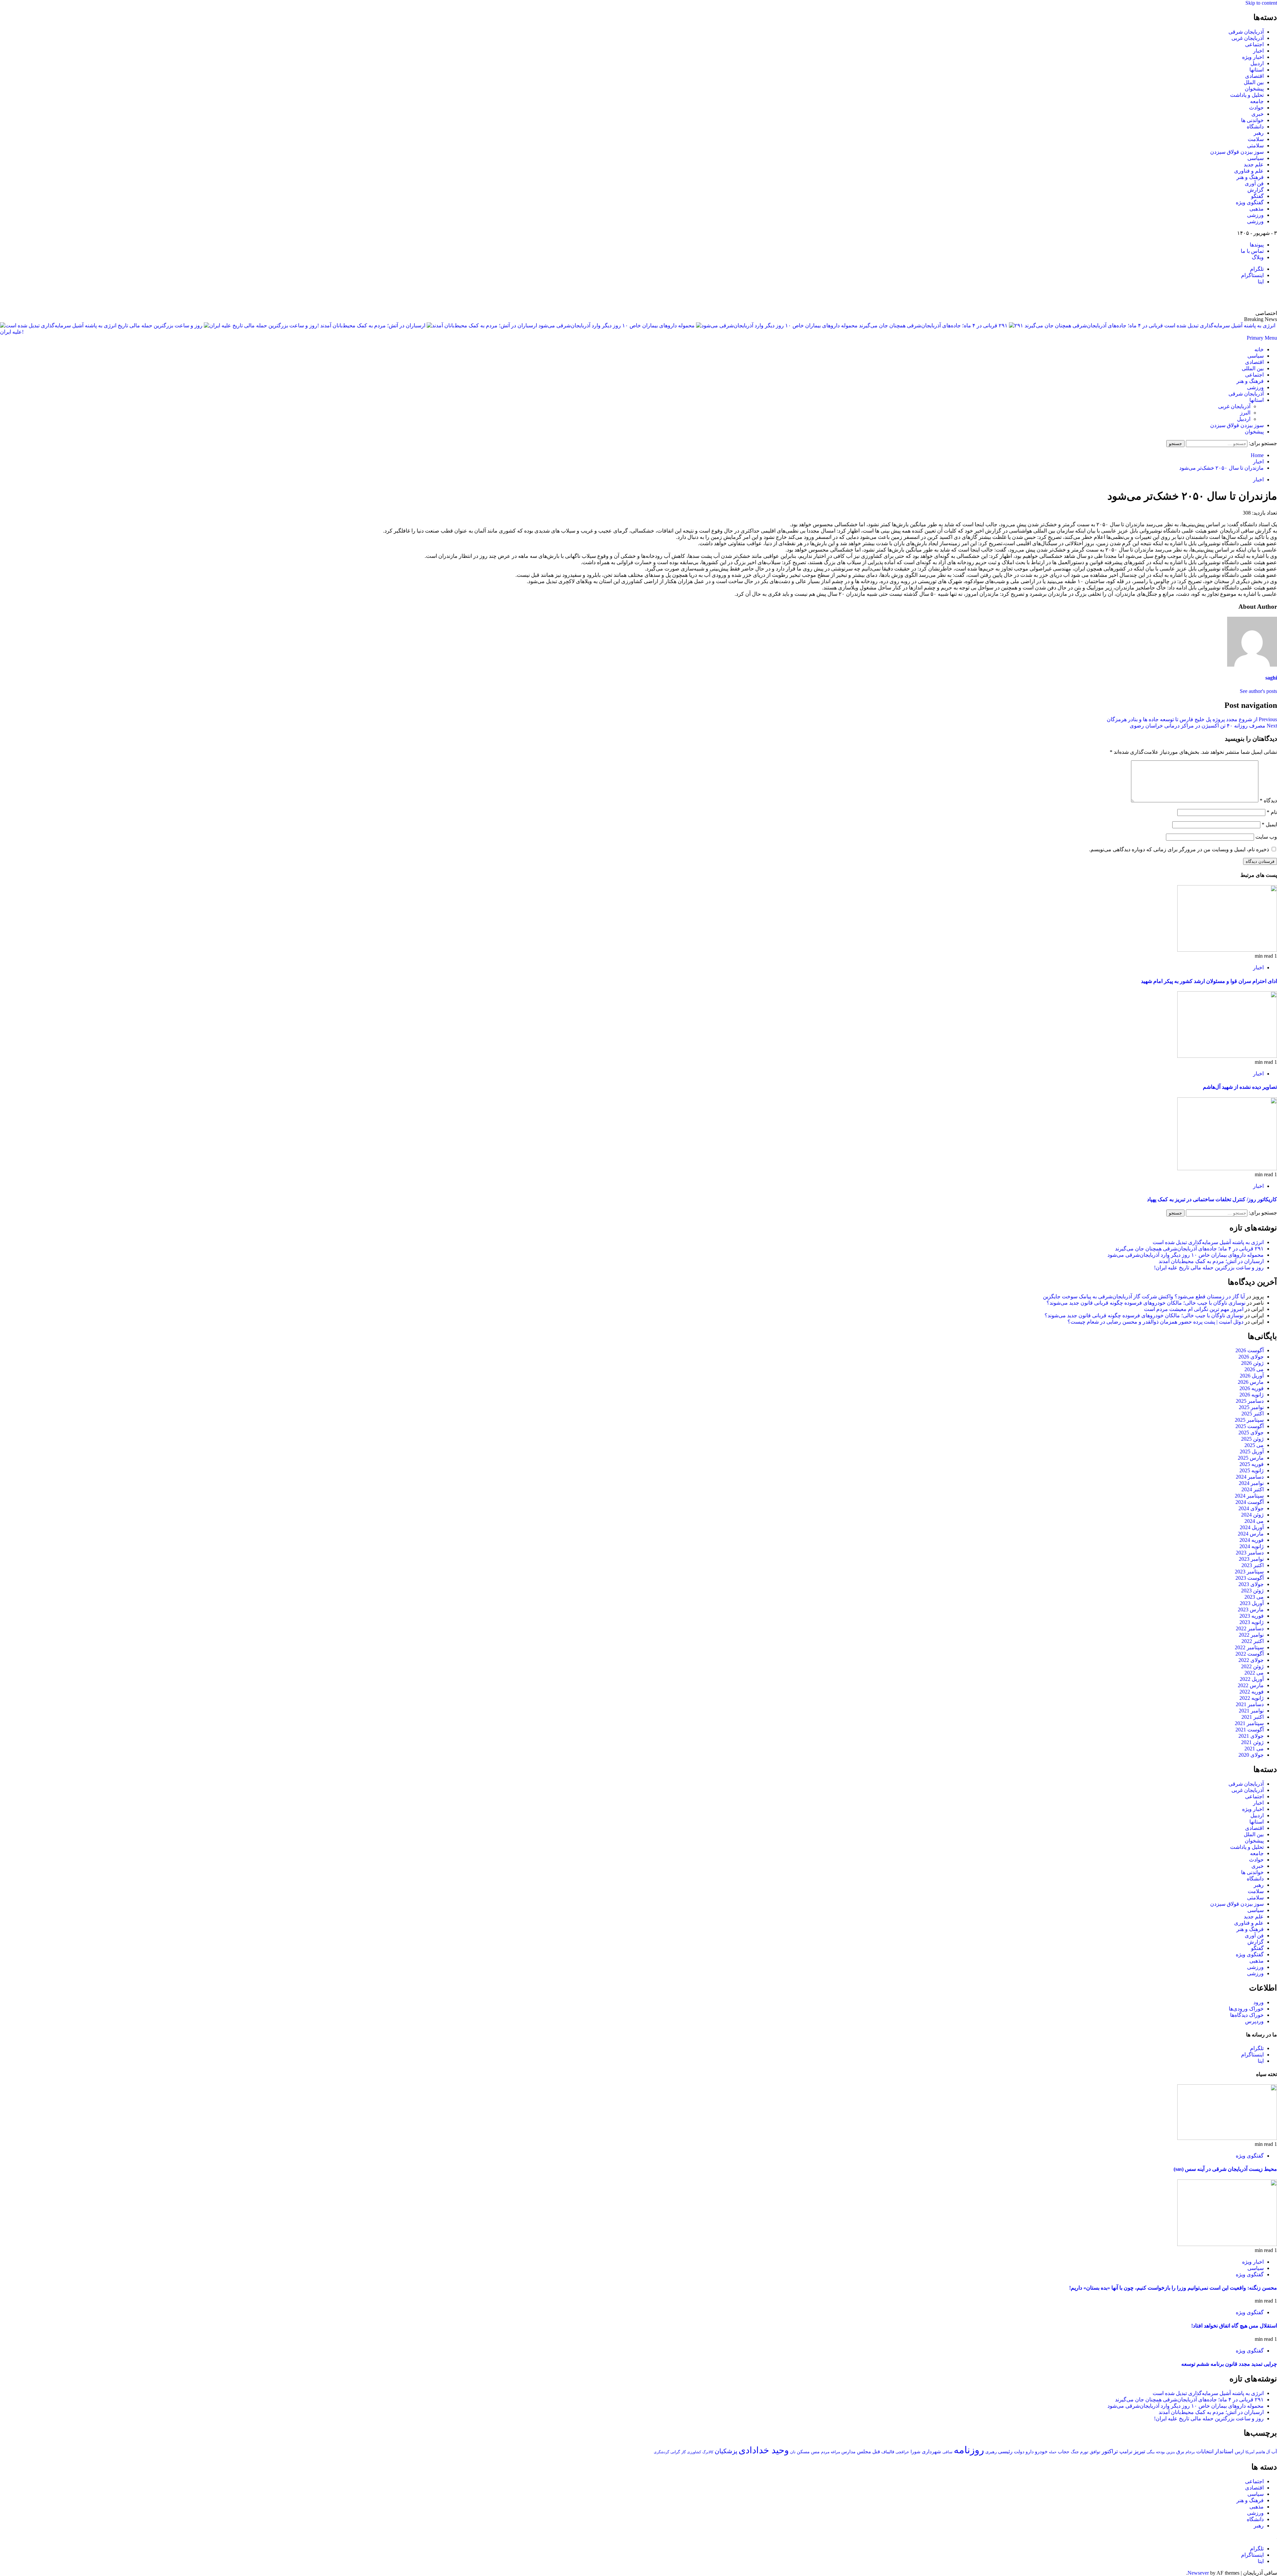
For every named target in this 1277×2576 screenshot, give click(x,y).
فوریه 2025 (1252, 1464)
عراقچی (902, 2452)
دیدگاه (1268, 801)
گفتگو (1257, 196)
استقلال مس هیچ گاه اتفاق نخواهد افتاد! (1234, 2326)
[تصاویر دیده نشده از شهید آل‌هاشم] (1227, 1056)
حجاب (1064, 2452)
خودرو (1041, 2451)
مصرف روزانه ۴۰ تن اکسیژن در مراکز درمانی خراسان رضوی (1203, 726)
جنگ (1075, 2452)
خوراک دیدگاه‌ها (1247, 2015)
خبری (1258, 114)
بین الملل (1254, 82)
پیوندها (1257, 245)
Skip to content (1261, 3)
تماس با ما (1252, 251)
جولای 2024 (1251, 1508)
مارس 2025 (1251, 1458)
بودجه (1160, 2452)
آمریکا (1250, 2452)
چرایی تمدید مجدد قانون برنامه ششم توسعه (1229, 2364)
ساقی (947, 2452)
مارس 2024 (1251, 1534)
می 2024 (1254, 1521)
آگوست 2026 (1250, 1350)
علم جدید (1254, 164)
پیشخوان (1254, 89)
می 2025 (1254, 1445)
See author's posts (1258, 691)
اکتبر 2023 (1253, 1565)
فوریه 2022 (1252, 1692)
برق (1180, 2452)
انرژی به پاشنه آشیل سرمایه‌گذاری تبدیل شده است (1208, 1242)
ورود (1259, 2002)
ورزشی (1255, 215)
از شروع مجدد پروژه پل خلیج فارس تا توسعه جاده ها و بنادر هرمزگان (1192, 719)
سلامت (1256, 139)
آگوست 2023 (1250, 1578)
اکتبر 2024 (1253, 1489)
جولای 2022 (1251, 1660)
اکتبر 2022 (1253, 1641)
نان (793, 2452)
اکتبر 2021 (1253, 1717)
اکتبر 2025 (1253, 1414)
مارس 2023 (1251, 1610)
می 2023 (1254, 1597)
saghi (1271, 678)
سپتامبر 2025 (1249, 1420)
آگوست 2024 (1250, 1502)
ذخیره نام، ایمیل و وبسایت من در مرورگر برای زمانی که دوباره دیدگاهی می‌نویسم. (1179, 849)
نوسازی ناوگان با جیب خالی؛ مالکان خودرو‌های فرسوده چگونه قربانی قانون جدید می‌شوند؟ (1146, 1303)
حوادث (1256, 108)
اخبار (1258, 51)
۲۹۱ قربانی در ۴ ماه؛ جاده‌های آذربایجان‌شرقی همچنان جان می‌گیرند (933, 325)
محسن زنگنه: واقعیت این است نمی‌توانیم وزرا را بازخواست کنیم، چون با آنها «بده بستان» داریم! (1173, 2288)
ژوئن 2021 (1252, 1742)
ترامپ (1126, 2451)
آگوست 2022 (1250, 1654)
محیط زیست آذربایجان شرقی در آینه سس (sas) (1225, 2169)
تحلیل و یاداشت (1247, 95)
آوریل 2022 (1252, 1679)
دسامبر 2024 (1250, 1477)
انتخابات (1205, 2451)
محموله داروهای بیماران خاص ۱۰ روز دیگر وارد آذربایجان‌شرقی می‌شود (616, 325)
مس (815, 2452)
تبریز (1139, 2451)
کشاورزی (694, 2452)
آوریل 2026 (1252, 1376)
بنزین (1171, 2452)
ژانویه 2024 (1252, 1546)
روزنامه (969, 2450)
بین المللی (1253, 368)
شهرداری (931, 2452)
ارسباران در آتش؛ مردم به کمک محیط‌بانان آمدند (372, 325)
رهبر (1259, 133)
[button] (1262, 338)
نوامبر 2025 (1251, 1407)
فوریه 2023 (1252, 1616)
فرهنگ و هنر (1250, 177)
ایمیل (1269, 824)
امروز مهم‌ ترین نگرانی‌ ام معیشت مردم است (1194, 1309)
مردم (825, 2452)
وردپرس (1254, 2021)
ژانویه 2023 (1252, 1622)
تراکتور (1110, 2451)
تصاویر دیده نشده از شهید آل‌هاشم (1240, 1087)
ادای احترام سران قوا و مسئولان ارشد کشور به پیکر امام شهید (1209, 981)
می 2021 (1254, 1749)
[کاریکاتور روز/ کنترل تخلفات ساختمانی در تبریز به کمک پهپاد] (1227, 1168)
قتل (876, 2451)
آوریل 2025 (1252, 1451)
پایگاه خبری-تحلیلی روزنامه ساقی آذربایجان (1205, 297)
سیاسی (1256, 158)
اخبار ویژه (1253, 57)
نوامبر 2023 (1251, 1559)
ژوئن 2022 (1252, 1666)
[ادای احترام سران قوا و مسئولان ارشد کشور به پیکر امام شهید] (1227, 950)
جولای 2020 (1251, 1755)
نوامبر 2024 (1251, 1483)
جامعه (1257, 101)
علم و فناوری (1249, 171)
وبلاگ (1258, 257)
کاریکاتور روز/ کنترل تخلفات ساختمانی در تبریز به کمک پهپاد (1212, 1199)
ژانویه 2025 (1252, 1470)
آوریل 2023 (1252, 1603)
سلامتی (1255, 146)
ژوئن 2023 (1252, 1591)
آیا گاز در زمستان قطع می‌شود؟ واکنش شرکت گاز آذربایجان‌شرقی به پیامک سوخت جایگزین (1144, 1296)
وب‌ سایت (1266, 837)
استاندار (1224, 2451)
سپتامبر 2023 (1249, 1572)
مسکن (803, 2452)
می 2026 (1254, 1369)
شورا (916, 2452)
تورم (1084, 2452)
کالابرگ (708, 2452)
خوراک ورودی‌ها (1246, 2009)
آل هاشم (1263, 2452)
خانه (1259, 349)
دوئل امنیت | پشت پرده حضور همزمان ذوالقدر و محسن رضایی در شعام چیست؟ (1155, 1322)
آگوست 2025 (1250, 1426)
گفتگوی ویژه (1250, 202)
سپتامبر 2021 (1249, 1723)
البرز (1245, 413)
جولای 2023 (1251, 1584)
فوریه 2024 (1252, 1540)
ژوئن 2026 (1252, 1363)
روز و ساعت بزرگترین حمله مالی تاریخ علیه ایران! (1209, 1268)
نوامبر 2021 (1251, 1711)
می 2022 (1254, 1673)
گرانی (675, 2452)
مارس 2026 (1251, 1382)
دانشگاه (1255, 127)
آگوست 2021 (1250, 1730)
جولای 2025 (1251, 1433)
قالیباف (888, 2452)
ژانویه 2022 (1252, 1698)
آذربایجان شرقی (1246, 32)
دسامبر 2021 (1250, 1704)
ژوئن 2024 (1252, 1515)
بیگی (1151, 2452)
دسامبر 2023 (1250, 1553)
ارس (1239, 2452)
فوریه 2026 (1252, 1388)
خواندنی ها (1252, 120)
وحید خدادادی (764, 2450)
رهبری (991, 2452)
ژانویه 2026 (1252, 1395)
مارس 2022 (1251, 1685)
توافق (1095, 2452)
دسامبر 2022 (1250, 1628)
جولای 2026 (1251, 1357)
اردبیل (1257, 63)
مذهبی (1257, 209)
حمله (1053, 2452)
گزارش (1256, 190)
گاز (684, 2452)
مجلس (864, 2451)
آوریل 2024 (1252, 1527)
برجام (1190, 2452)
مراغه (835, 2452)
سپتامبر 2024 (1249, 1496)
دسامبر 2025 (1250, 1401)
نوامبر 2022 (1251, 1635)
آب (1274, 2452)
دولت (1019, 2452)
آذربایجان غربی (1248, 38)
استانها (1257, 70)
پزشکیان (726, 2451)
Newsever (1198, 2573)
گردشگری (661, 2452)
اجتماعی (1254, 44)
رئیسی (1005, 2451)
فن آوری (1254, 183)
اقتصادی (1254, 76)
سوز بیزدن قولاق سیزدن (1237, 152)
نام (1272, 812)
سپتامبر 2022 (1249, 1647)
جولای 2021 (1251, 1736)
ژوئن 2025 (1252, 1439)
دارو (1030, 2452)
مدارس (849, 2452)
